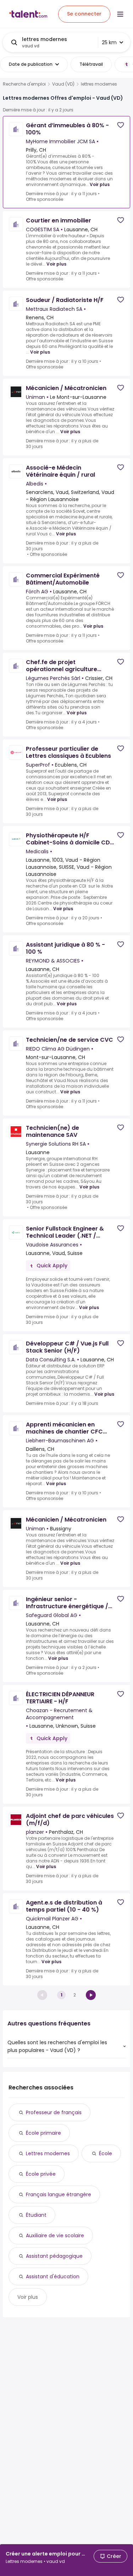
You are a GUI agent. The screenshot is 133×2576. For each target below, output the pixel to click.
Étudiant (36, 2215)
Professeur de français (54, 2112)
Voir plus (100, 184)
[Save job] (121, 125)
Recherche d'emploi (24, 84)
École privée (41, 2174)
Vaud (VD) (63, 84)
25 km (109, 42)
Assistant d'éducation (53, 2276)
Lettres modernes (48, 2153)
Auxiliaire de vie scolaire (55, 2235)
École (106, 2153)
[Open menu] (120, 14)
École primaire (43, 2133)
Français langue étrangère (59, 2194)
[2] (91, 1995)
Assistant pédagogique (54, 2256)
